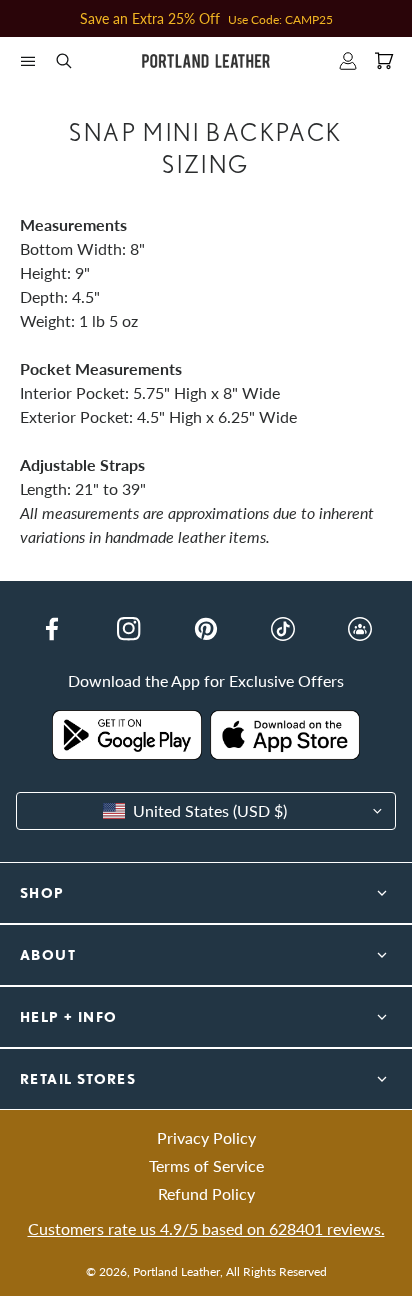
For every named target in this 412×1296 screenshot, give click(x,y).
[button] (28, 61)
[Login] (348, 61)
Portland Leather (176, 1271)
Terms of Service (206, 1165)
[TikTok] (283, 629)
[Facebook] (52, 629)
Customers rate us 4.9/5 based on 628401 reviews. (206, 1228)
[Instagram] (129, 629)
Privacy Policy (206, 1137)
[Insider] (360, 629)
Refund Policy (206, 1193)
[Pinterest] (206, 629)
